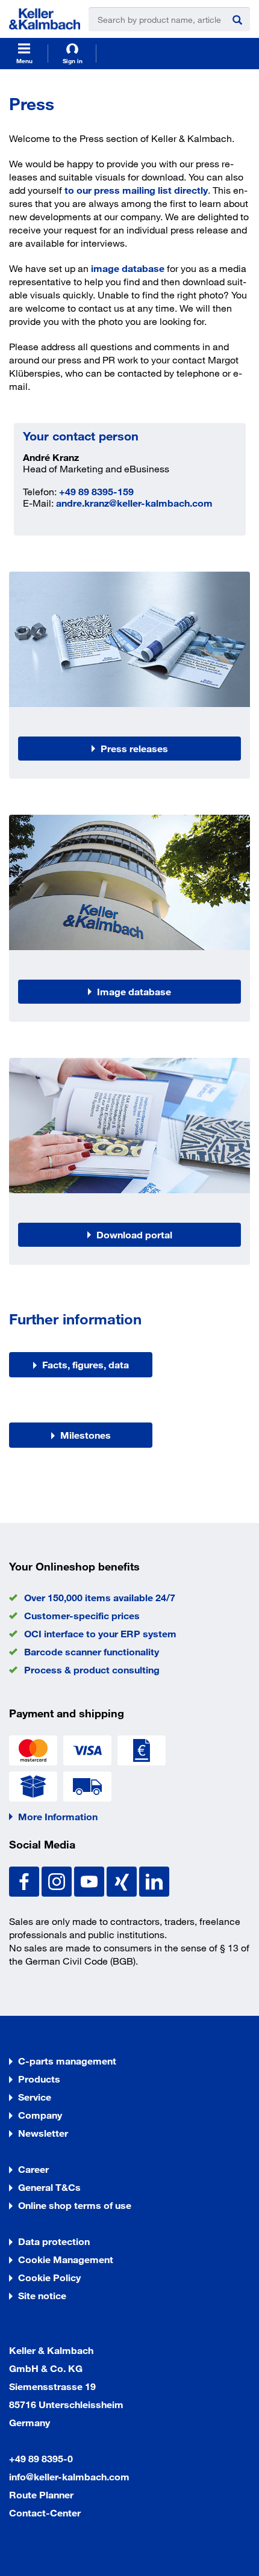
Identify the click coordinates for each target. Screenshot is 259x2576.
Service (35, 2097)
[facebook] (25, 1880)
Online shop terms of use (75, 2205)
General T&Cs (49, 2187)
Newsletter (43, 2133)
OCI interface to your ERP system (100, 1633)
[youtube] (90, 1880)
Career (33, 2169)
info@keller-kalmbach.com (69, 2476)
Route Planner (41, 2494)
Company (40, 2115)
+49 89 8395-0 (41, 2458)
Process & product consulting (92, 1669)
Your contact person (81, 436)
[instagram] (58, 1880)
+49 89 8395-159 (96, 491)
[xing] (123, 1880)
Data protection (54, 2241)
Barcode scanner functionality (92, 1651)
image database (128, 268)
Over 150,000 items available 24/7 (100, 1597)
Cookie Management (66, 2259)
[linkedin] (154, 1880)
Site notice (42, 2295)
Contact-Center (45, 2513)
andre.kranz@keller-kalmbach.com (134, 503)
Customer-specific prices (82, 1615)
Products (39, 2079)
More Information (58, 1816)
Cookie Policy (49, 2277)
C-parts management (67, 2061)
